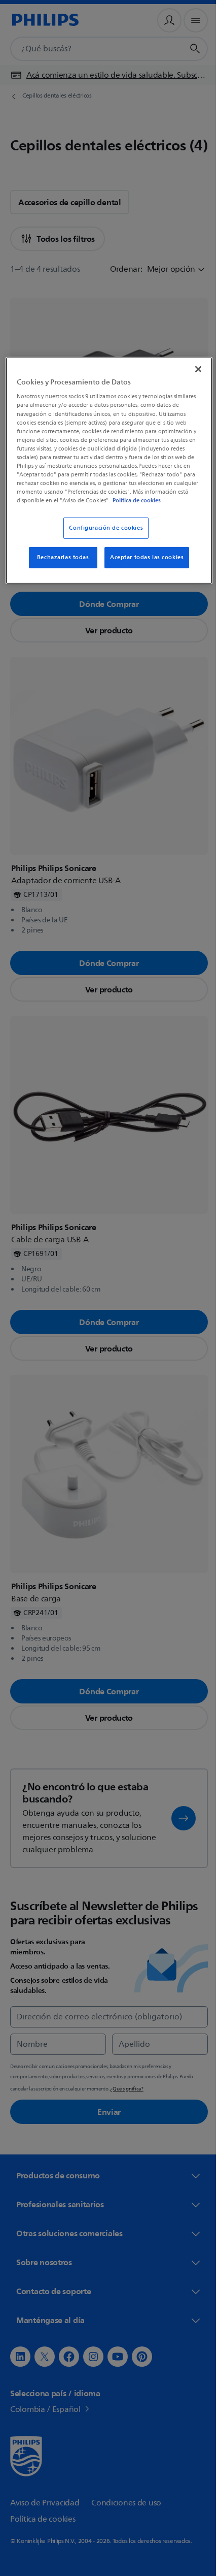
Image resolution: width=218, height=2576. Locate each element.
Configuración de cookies (102, 536)
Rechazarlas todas (59, 565)
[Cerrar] (191, 368)
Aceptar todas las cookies (143, 565)
